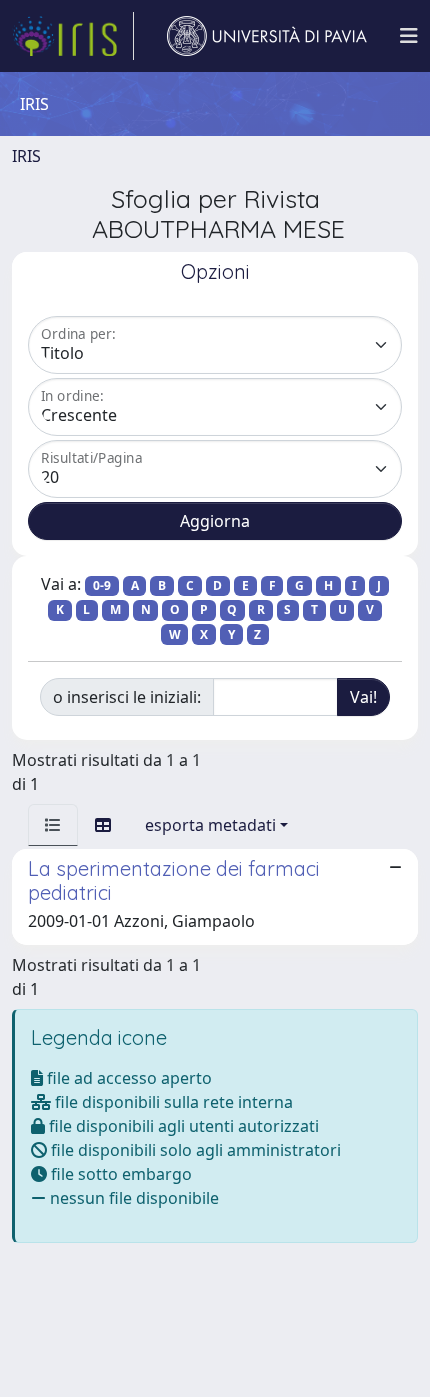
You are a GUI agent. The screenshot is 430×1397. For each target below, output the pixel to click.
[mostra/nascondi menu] (409, 36)
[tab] (53, 825)
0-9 (102, 585)
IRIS (26, 156)
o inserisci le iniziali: (127, 697)
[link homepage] (73, 36)
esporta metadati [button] (210, 825)
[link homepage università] (267, 36)
